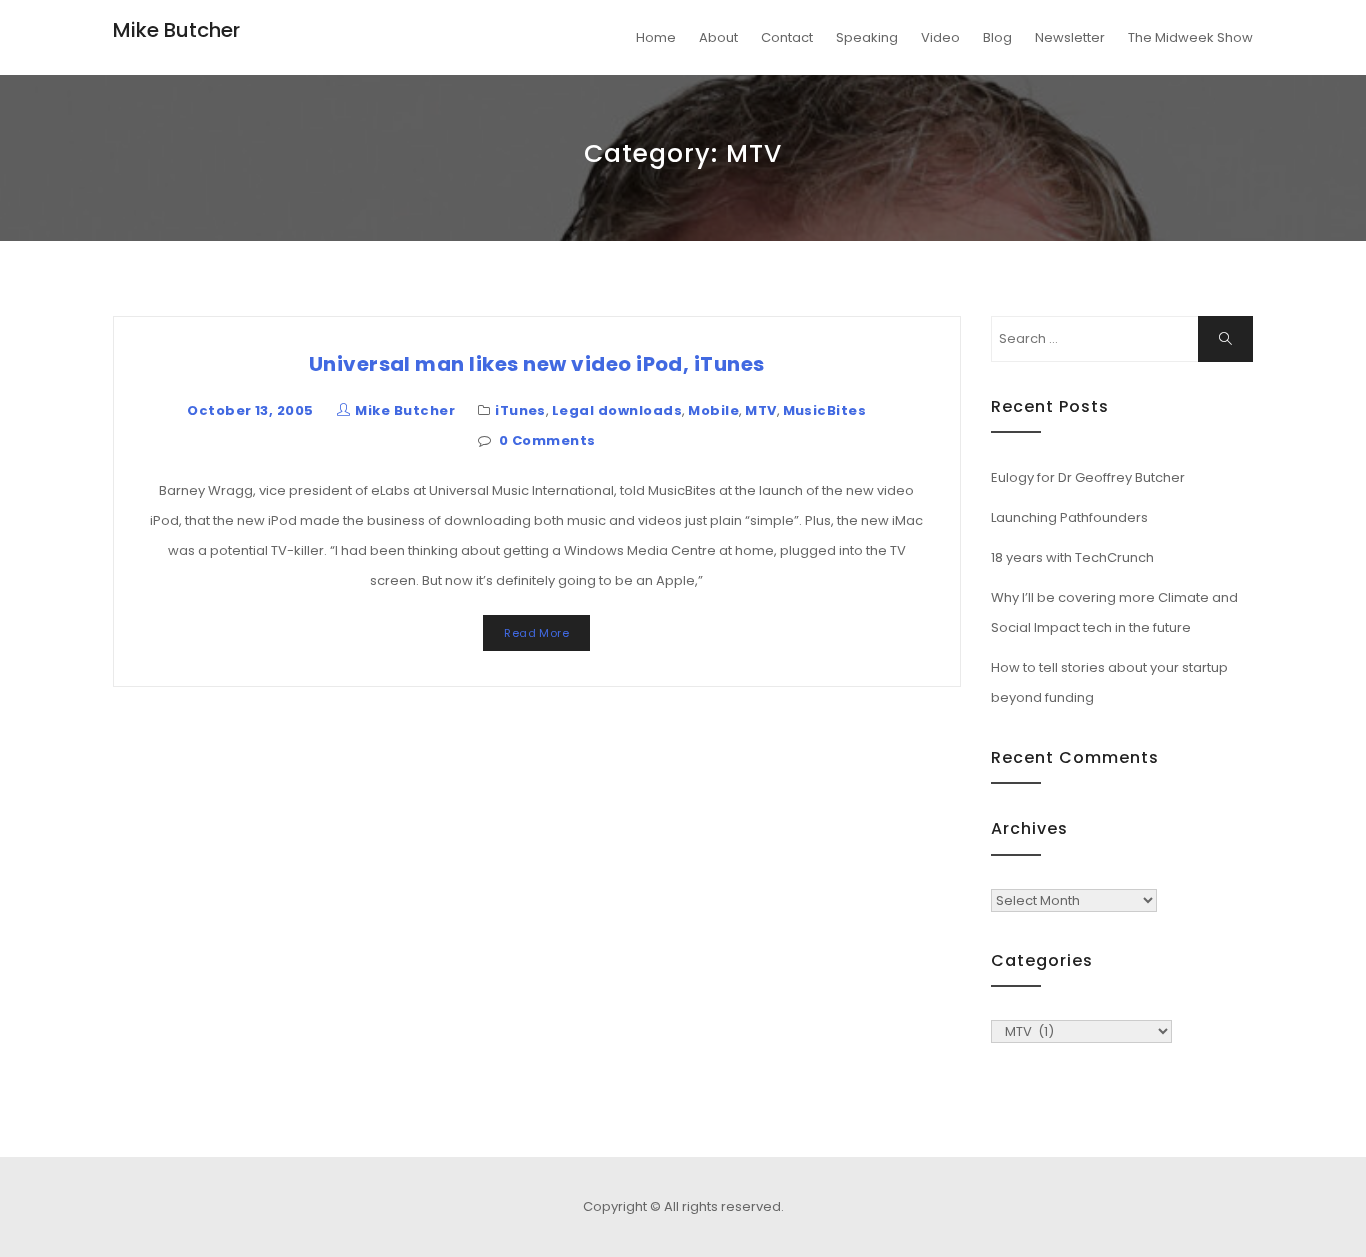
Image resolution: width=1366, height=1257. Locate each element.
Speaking (867, 37)
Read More (536, 633)
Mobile (713, 410)
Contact (787, 37)
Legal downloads (617, 410)
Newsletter (1070, 37)
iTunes (520, 410)
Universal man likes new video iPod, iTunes (537, 364)
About (718, 37)
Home (656, 37)
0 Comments (547, 440)
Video (940, 37)
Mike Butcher (176, 30)
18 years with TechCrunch (1072, 557)
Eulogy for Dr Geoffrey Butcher (1088, 477)
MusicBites (825, 410)
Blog (997, 37)
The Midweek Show (1190, 37)
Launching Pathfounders (1069, 517)
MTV (760, 410)
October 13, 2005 (250, 410)
